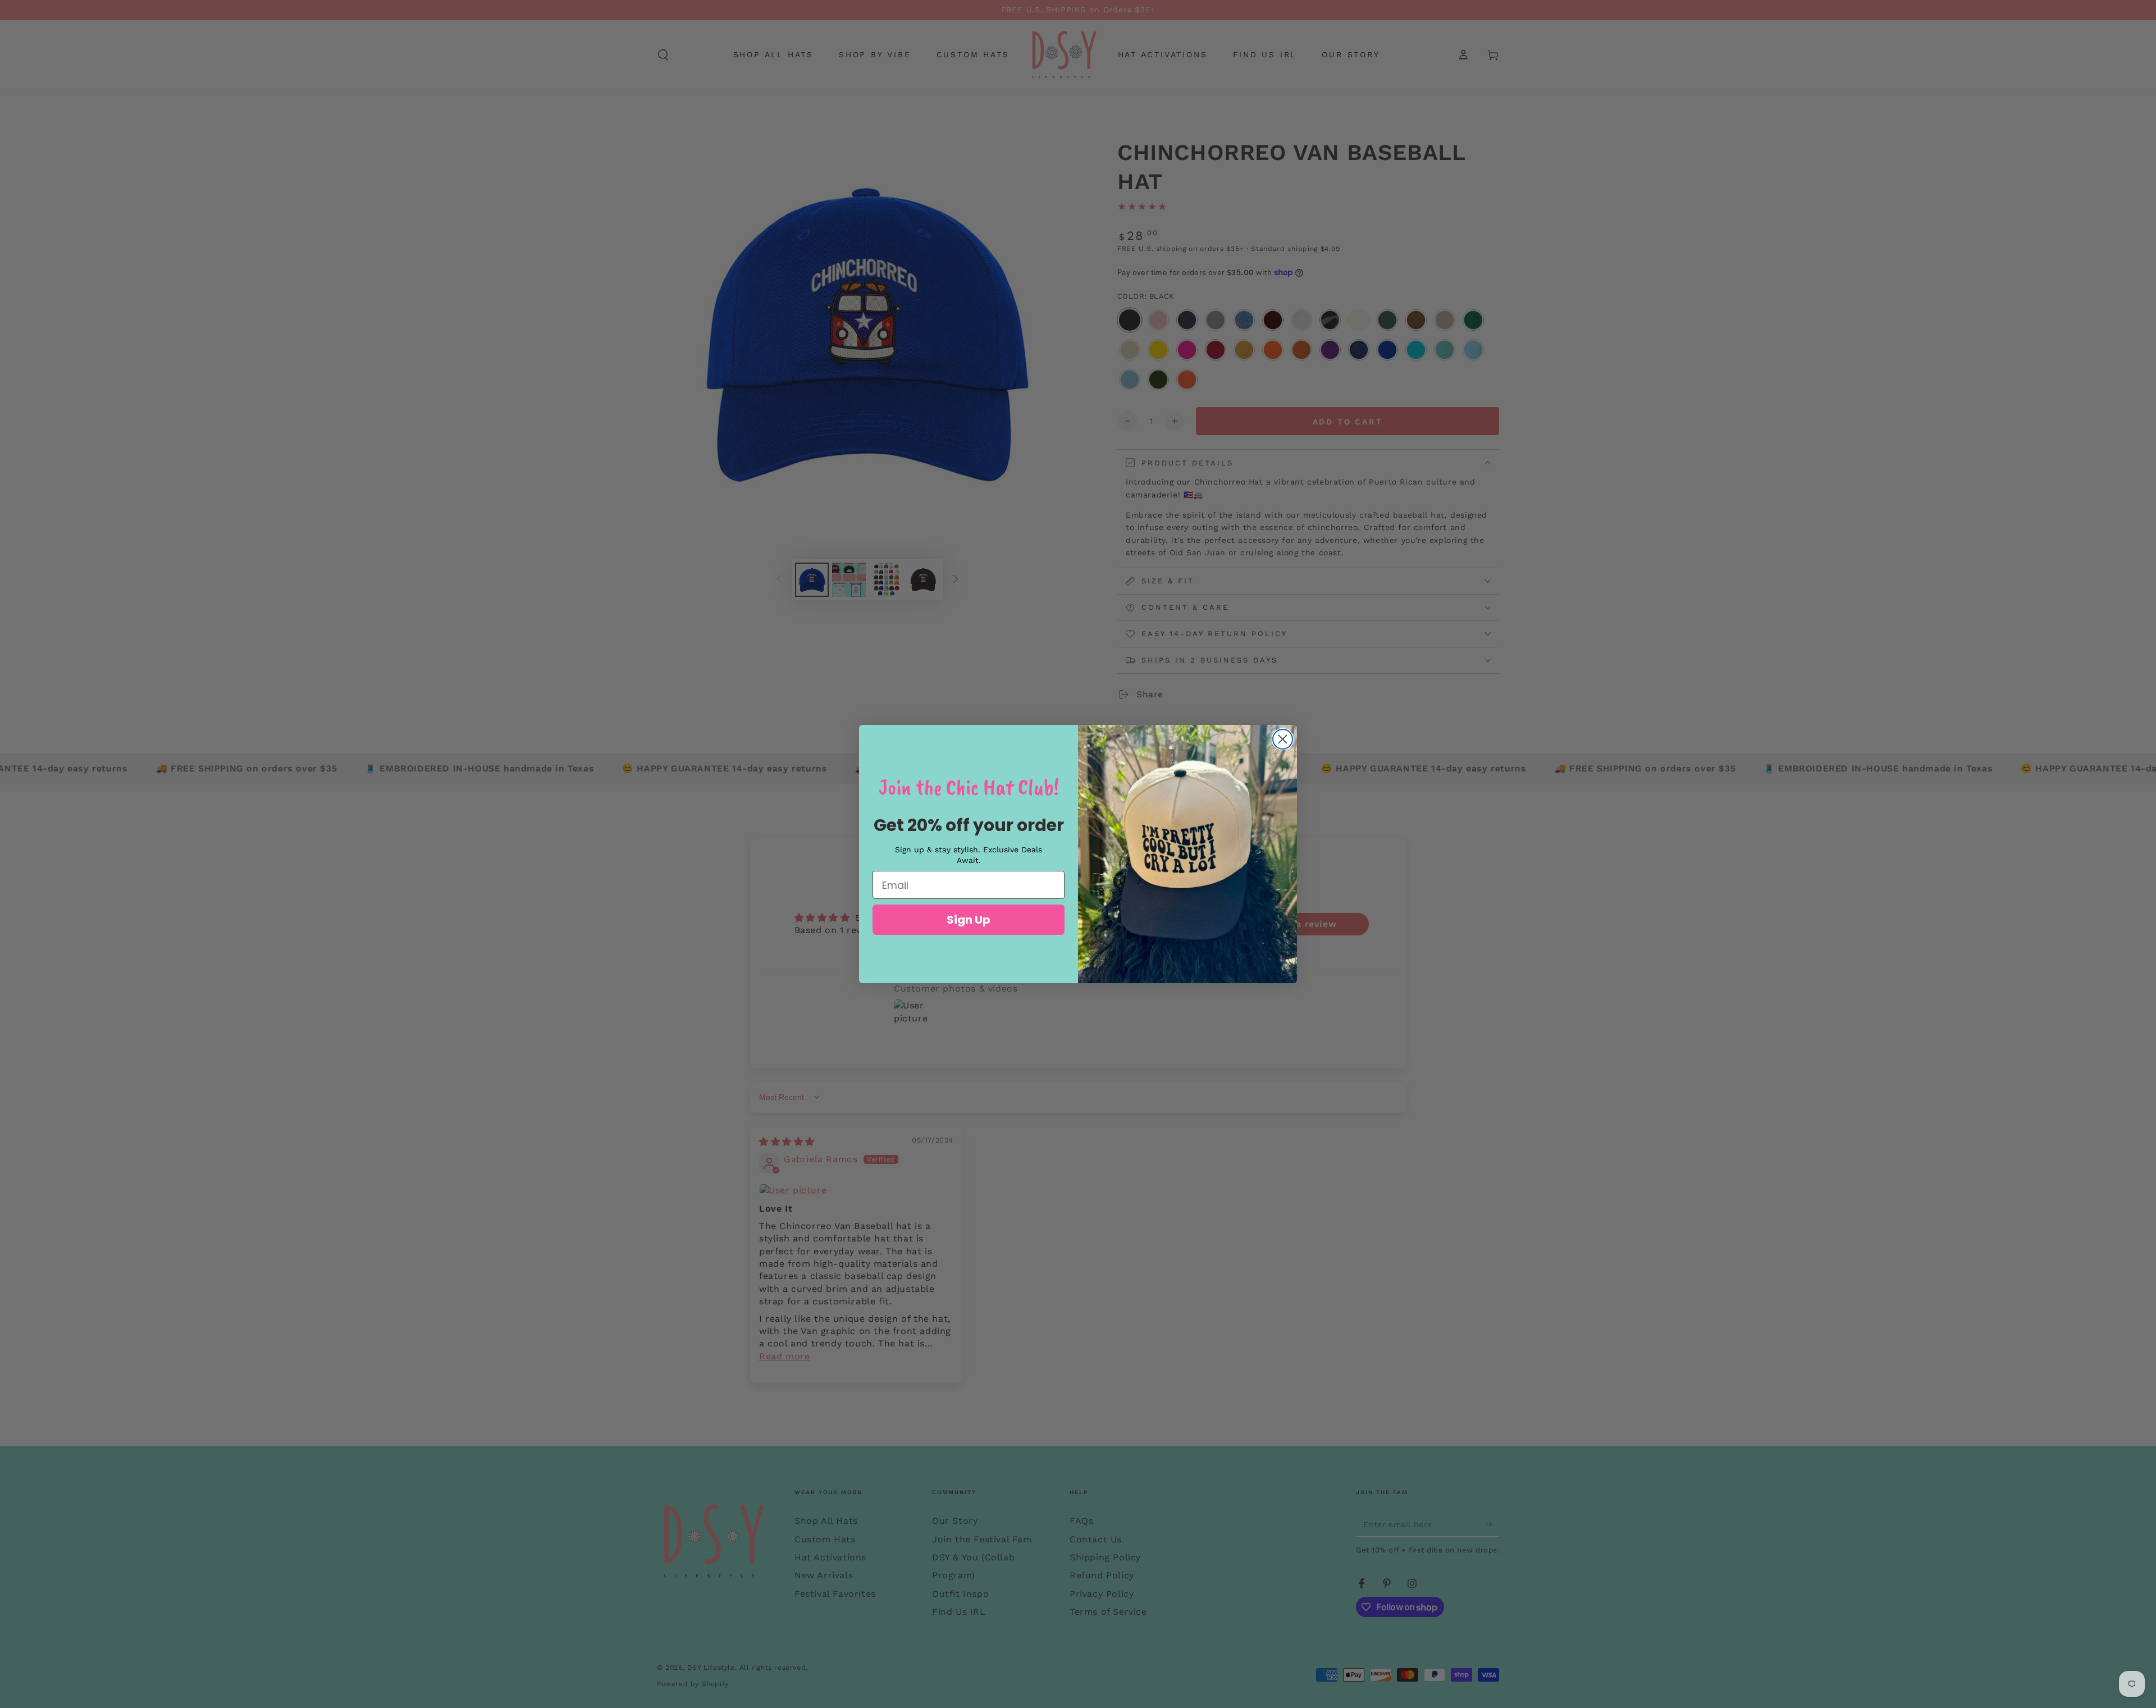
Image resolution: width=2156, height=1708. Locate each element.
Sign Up (969, 920)
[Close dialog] (1283, 739)
